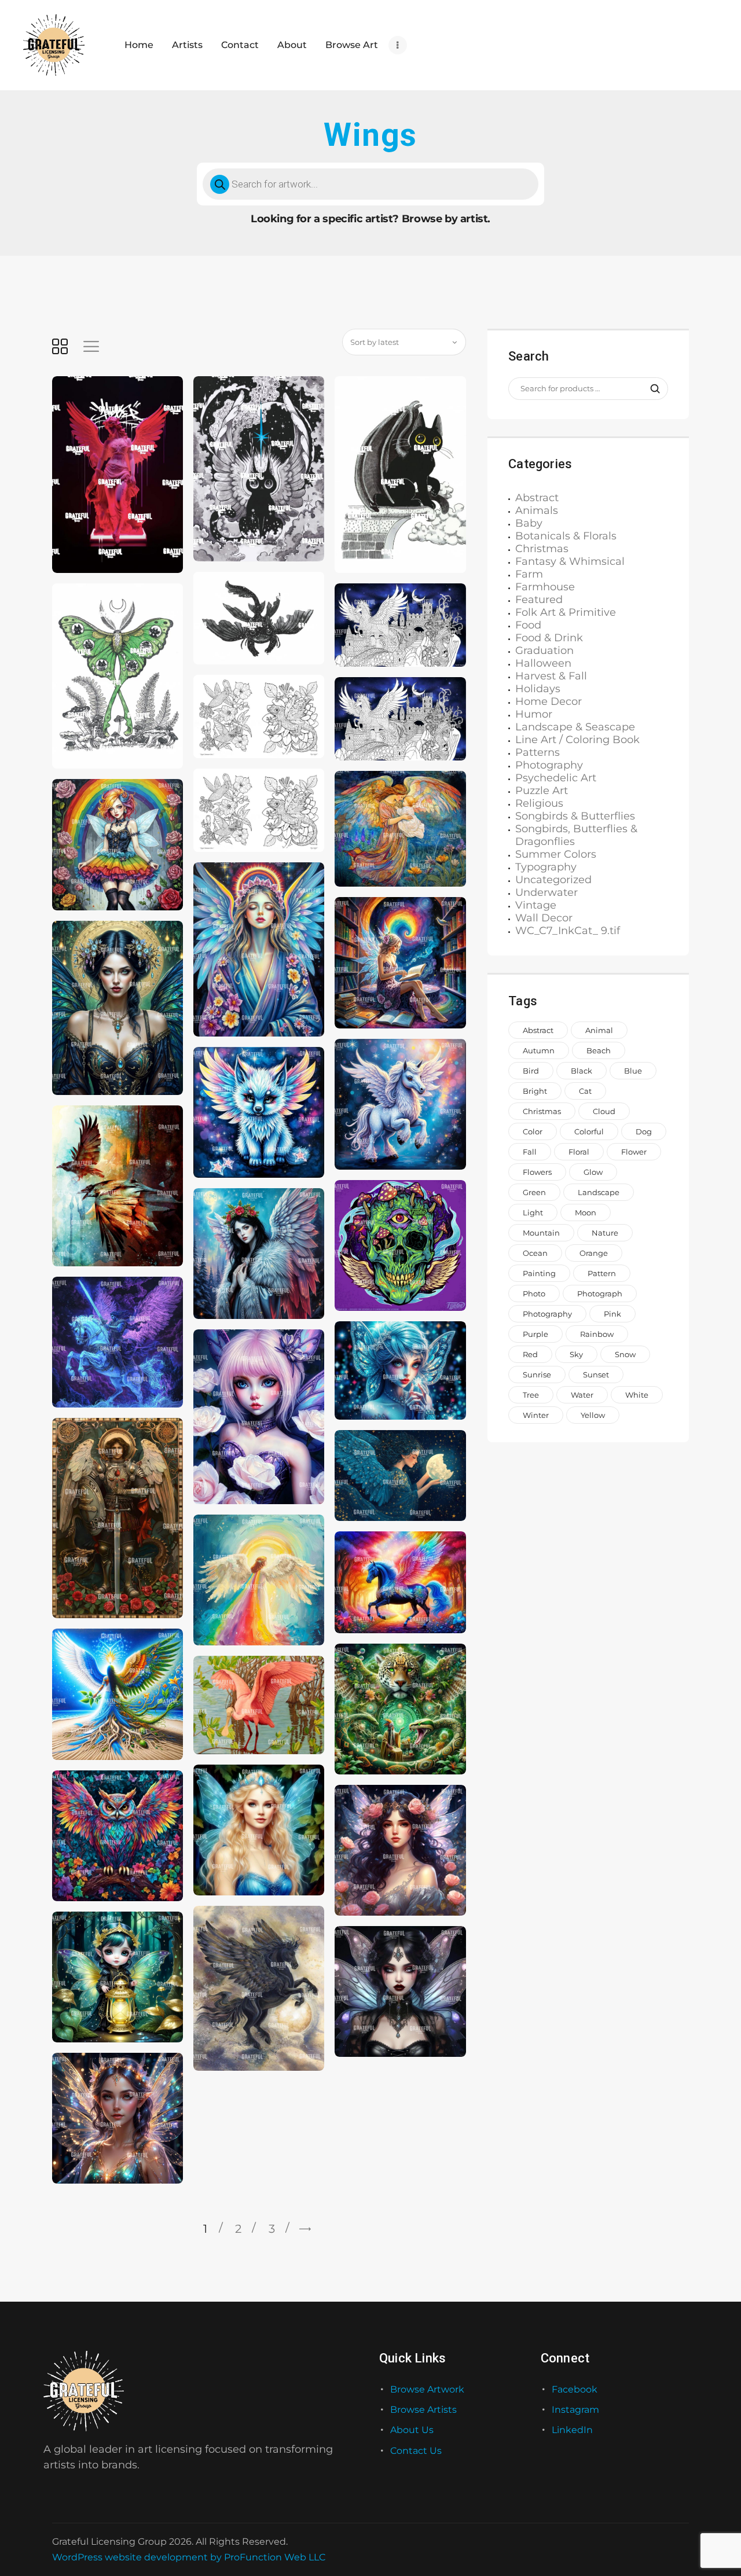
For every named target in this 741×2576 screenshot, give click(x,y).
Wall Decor (544, 918)
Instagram (575, 2410)
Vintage (536, 905)
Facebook (575, 2389)
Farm (529, 574)
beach (599, 1050)
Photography (549, 765)
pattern (602, 1273)
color (533, 1131)
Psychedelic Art (556, 778)
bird (531, 1071)
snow (625, 1354)
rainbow (597, 1334)
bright (535, 1091)
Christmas (542, 549)
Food (528, 625)
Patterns (538, 752)
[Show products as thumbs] (60, 346)
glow (593, 1172)
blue (633, 1071)
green (534, 1192)
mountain (541, 1233)
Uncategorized (553, 880)
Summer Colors (556, 854)
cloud (604, 1111)
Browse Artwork (427, 2389)
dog (644, 1131)
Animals (537, 510)
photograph (600, 1293)
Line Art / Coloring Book (577, 740)
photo (534, 1293)
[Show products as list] (91, 346)
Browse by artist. (446, 219)
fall (530, 1152)
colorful (589, 1131)
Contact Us (416, 2451)
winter (536, 1415)
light (533, 1212)
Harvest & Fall (551, 676)
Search (650, 389)
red (530, 1354)
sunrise (537, 1375)
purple (535, 1334)
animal (599, 1030)
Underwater (546, 892)
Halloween (543, 663)
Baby (529, 523)
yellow (593, 1415)
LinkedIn (572, 2430)
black (582, 1071)
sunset (596, 1375)
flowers (537, 1172)
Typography (546, 867)
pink (612, 1314)
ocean (535, 1253)
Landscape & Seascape (575, 727)
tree (531, 1395)
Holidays (538, 689)
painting (539, 1273)
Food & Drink (549, 638)
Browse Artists (423, 2410)
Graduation (544, 651)
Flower (634, 1152)
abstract (538, 1030)
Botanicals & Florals (566, 536)
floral (579, 1152)
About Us (412, 2430)
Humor (534, 714)
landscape (599, 1192)
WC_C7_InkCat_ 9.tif (568, 931)
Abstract (537, 498)
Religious (539, 803)
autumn (539, 1050)
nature (605, 1233)
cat (585, 1091)
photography (547, 1314)
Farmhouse (545, 587)
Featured (539, 600)
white (637, 1395)
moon (586, 1212)
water (582, 1395)
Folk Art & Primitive (566, 612)
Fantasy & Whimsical (570, 561)
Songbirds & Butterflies (575, 816)
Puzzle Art (542, 791)
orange (594, 1253)
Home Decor (549, 701)
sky (576, 1354)
